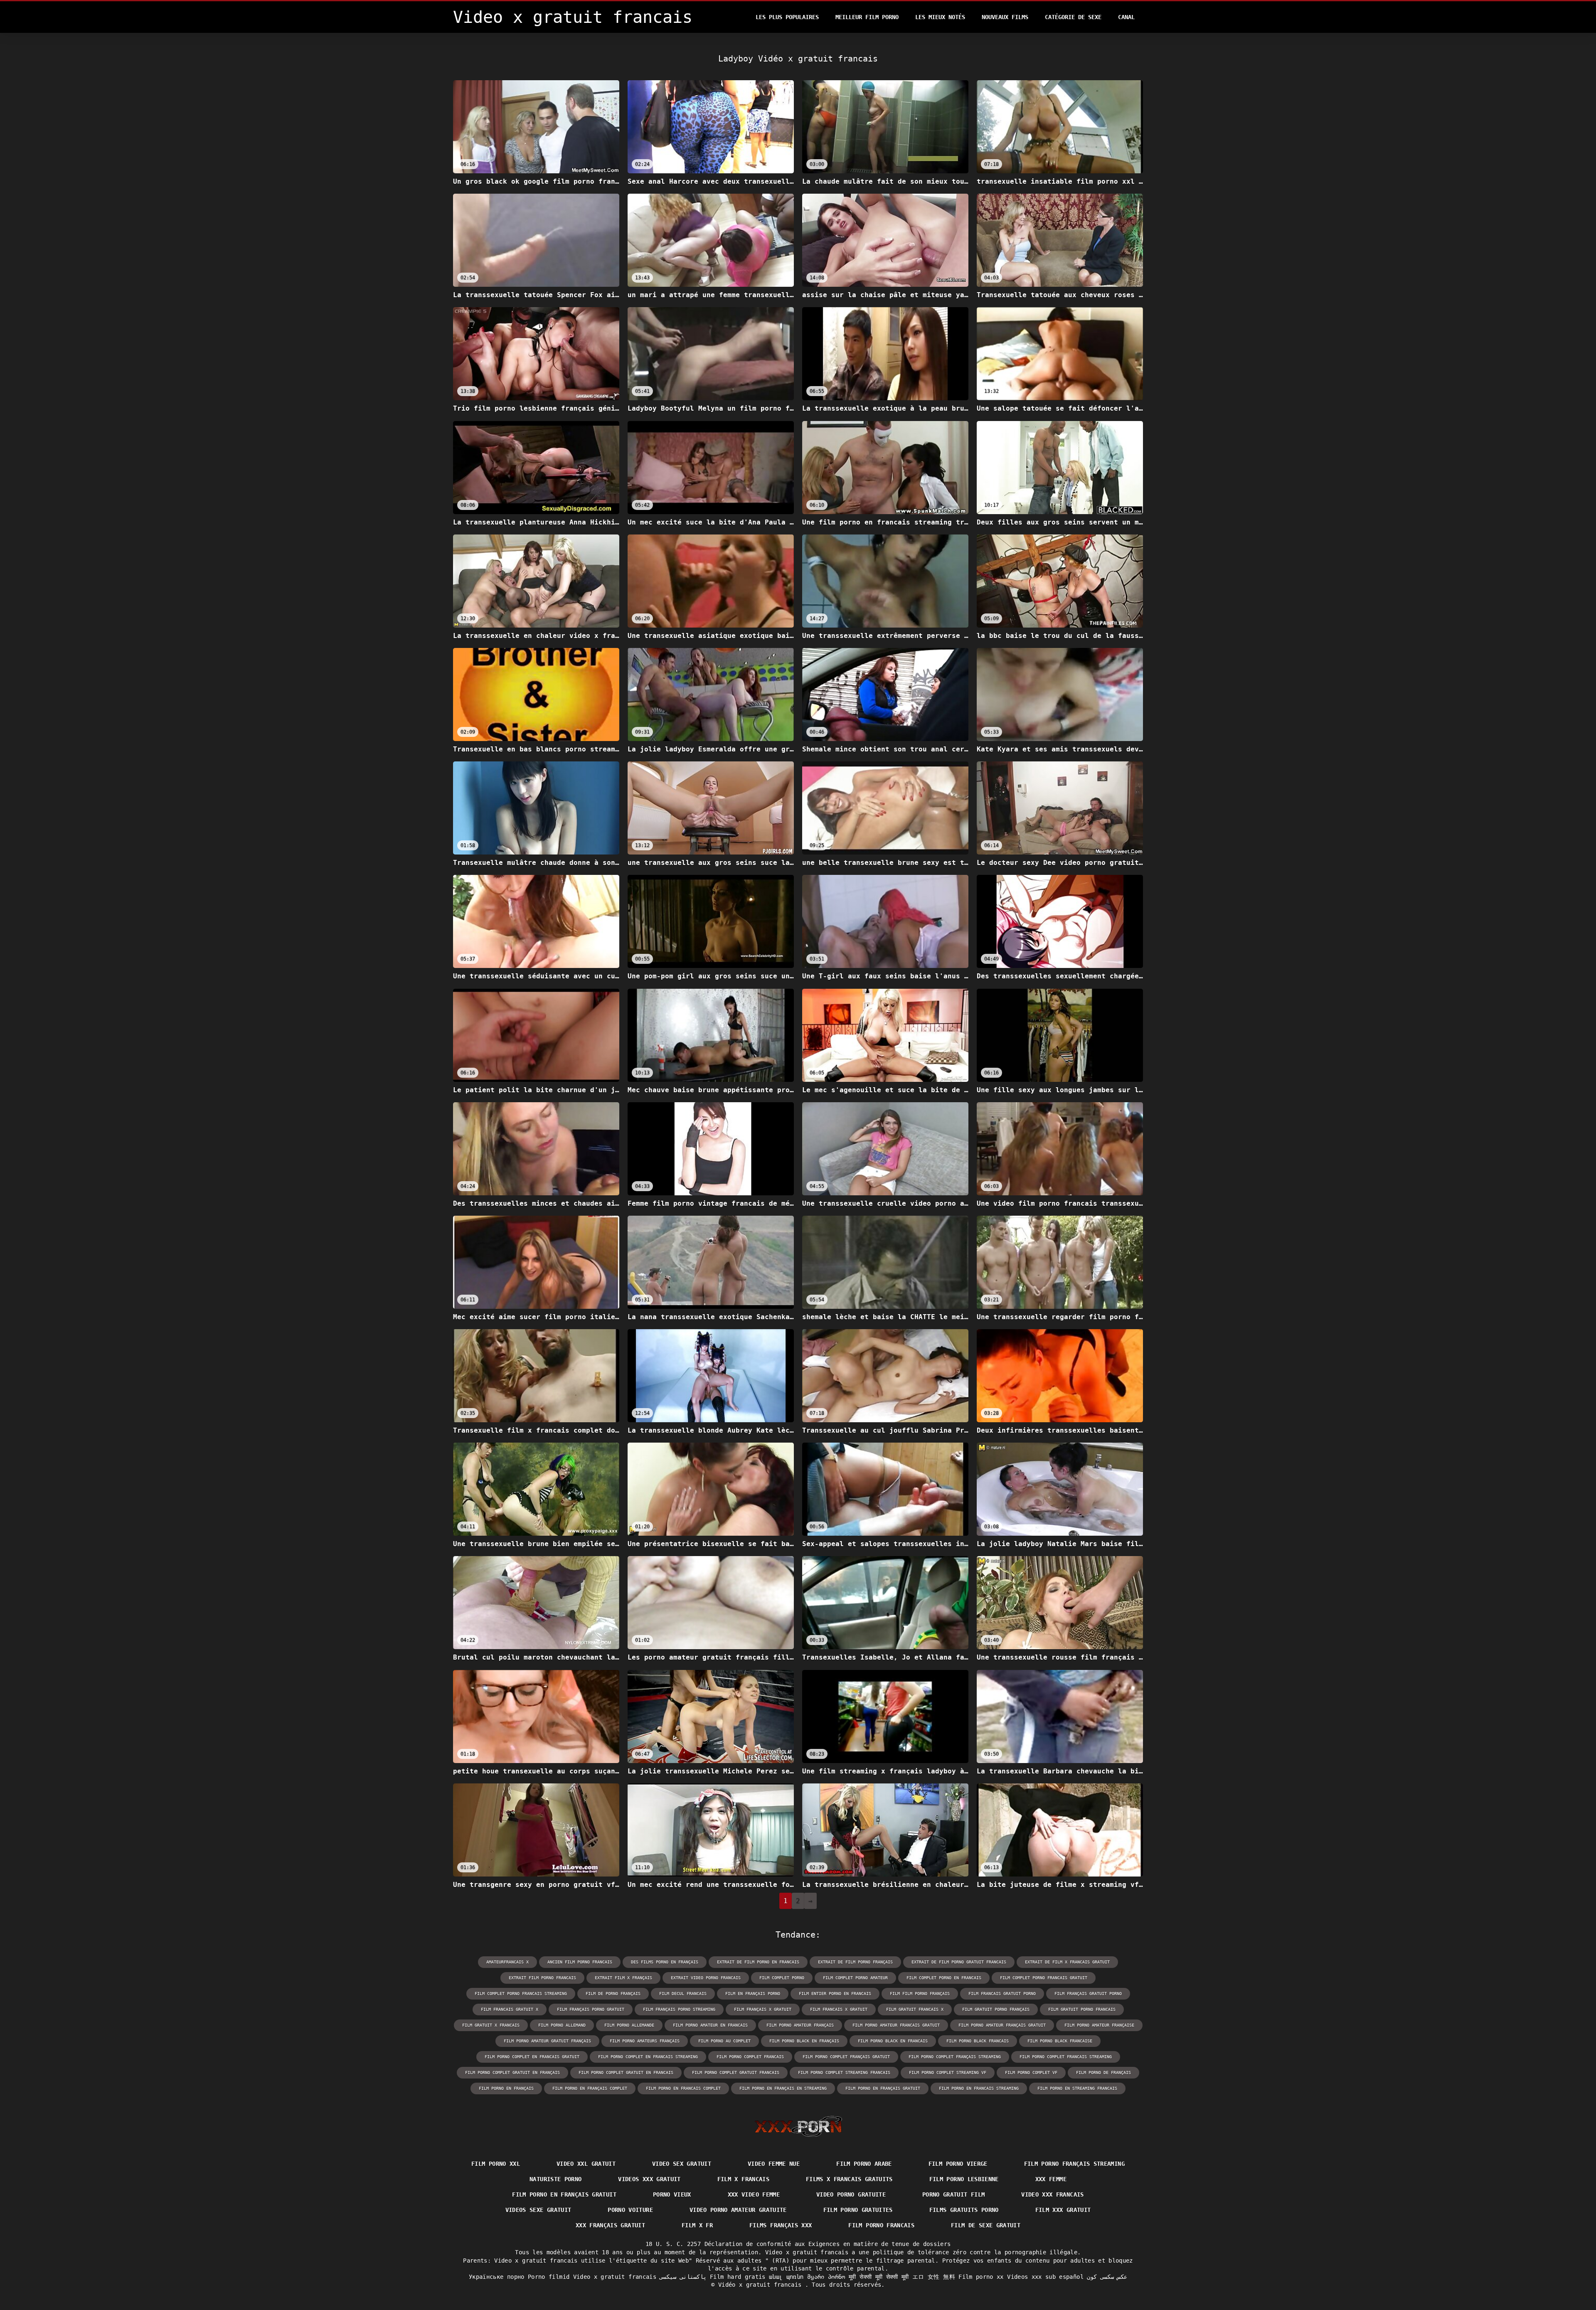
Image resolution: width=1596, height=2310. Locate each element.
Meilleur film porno (867, 17)
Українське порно (497, 2277)
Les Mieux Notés (940, 17)
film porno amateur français (800, 2025)
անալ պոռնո (786, 2277)
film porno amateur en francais (710, 2025)
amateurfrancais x (507, 1962)
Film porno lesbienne (964, 2179)
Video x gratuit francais (615, 2277)
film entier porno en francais (835, 1994)
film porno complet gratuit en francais (626, 2072)
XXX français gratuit (610, 2225)
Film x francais (743, 2179)
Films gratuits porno (964, 2210)
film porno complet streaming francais (844, 2072)
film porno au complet (724, 2041)
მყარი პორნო (826, 2277)
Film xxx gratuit (1063, 2210)
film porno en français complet (590, 2088)
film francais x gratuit (839, 2009)
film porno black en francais (893, 2041)
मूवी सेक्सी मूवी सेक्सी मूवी (879, 2277)
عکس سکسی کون (1107, 2277)
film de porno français (613, 1994)
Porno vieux (672, 2194)
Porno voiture (630, 2210)
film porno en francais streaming (979, 2088)
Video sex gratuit (682, 2164)
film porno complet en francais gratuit (532, 2057)
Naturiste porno (555, 2179)
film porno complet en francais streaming (648, 2057)
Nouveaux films (1005, 17)
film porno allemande (629, 2025)
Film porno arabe (864, 2164)
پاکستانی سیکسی (683, 2277)
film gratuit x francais (491, 2025)
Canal (1126, 17)
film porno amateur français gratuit (1002, 2025)
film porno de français (1103, 2072)
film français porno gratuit (591, 2009)
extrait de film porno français (855, 1962)
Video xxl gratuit (586, 2164)
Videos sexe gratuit (538, 2210)
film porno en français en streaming (783, 2088)
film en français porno (753, 1994)
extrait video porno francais (706, 1978)
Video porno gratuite (851, 2194)
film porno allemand (562, 2025)
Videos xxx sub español (1045, 2277)
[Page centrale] (798, 2126)
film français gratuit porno (1088, 1994)
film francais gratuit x (510, 2009)
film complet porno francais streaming (521, 1994)
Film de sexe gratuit (986, 2225)
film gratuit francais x (915, 2009)
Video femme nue (774, 2164)
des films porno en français (665, 1962)
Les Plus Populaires (787, 17)
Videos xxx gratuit (649, 2179)
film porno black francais (978, 2041)
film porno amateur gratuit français (547, 2041)
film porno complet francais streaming (1066, 2057)
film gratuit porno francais (1082, 2009)
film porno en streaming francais (1077, 2088)
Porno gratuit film (953, 2194)
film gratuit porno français (996, 2009)
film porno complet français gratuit (846, 2057)
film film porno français (920, 1994)
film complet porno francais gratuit (1044, 1978)
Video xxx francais (1052, 2194)
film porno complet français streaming (955, 2057)
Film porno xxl (496, 2164)
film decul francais (683, 1994)
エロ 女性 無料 (934, 2277)
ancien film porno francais (580, 1962)
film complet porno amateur (855, 1978)
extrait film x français (623, 1978)
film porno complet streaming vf (948, 2072)
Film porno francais (881, 2225)
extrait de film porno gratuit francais (959, 1962)
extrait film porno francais (542, 1978)
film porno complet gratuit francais (736, 2072)
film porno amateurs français (645, 2041)
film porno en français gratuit (883, 2088)
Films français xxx (781, 2225)
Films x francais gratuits (849, 2179)
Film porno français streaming (1074, 2164)
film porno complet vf (1031, 2072)
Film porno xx (981, 2277)
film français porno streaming (679, 2009)
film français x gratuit (763, 2009)
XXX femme (1051, 2179)
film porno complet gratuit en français (512, 2072)
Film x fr (697, 2225)
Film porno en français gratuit (564, 2194)
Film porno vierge (958, 2164)
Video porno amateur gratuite (738, 2210)
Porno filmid (549, 2277)
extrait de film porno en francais (758, 1962)
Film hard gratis (738, 2277)
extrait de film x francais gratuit (1067, 1962)
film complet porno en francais (944, 1978)
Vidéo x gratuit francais (762, 2285)
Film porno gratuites (858, 2210)
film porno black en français (804, 2041)
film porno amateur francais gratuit (896, 2025)
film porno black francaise (1060, 2041)
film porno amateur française (1099, 2025)
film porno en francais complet (683, 2088)
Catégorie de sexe (1073, 17)
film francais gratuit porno (1002, 1994)
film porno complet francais (750, 2057)
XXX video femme (754, 2194)
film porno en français (506, 2088)
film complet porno (782, 1978)
